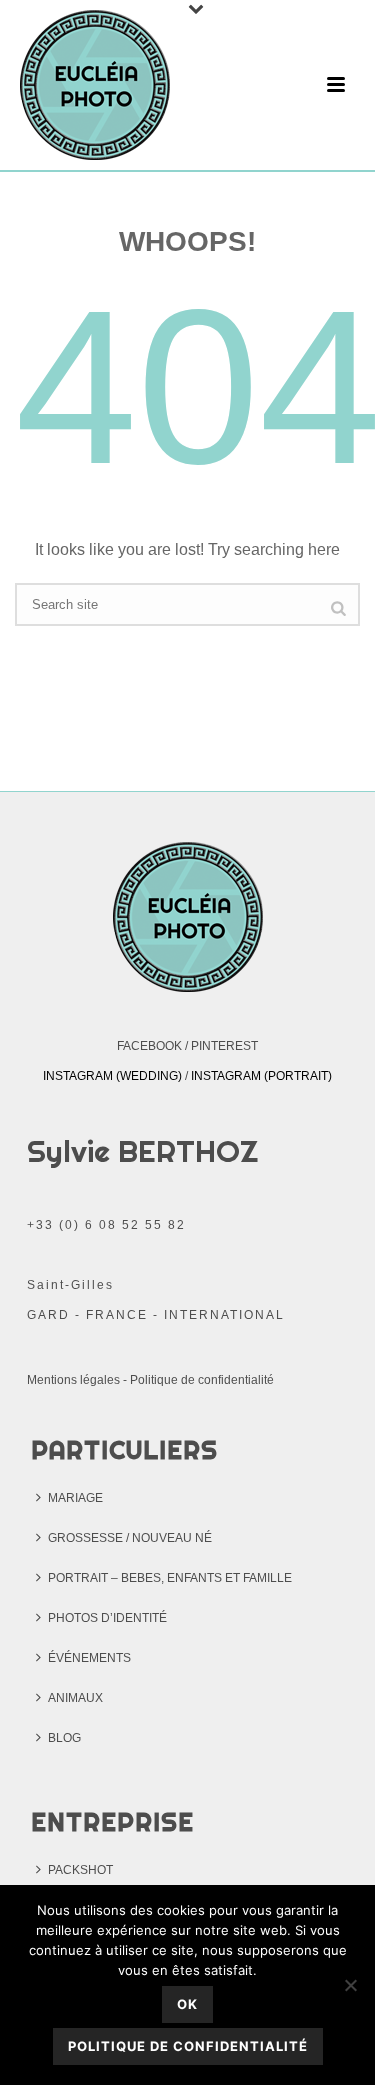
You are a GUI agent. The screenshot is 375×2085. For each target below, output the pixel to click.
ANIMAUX (75, 1698)
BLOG (64, 1738)
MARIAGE (75, 1498)
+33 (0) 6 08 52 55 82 (106, 1225)
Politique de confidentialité (202, 1380)
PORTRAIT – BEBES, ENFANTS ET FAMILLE (170, 1578)
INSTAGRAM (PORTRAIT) (261, 1076)
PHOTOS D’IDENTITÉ (107, 1618)
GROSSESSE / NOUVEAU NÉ (130, 1538)
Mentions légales (73, 1380)
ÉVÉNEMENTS (89, 1658)
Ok (187, 2004)
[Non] (350, 1985)
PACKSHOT (80, 1870)
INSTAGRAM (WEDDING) (112, 1076)
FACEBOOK (149, 1046)
